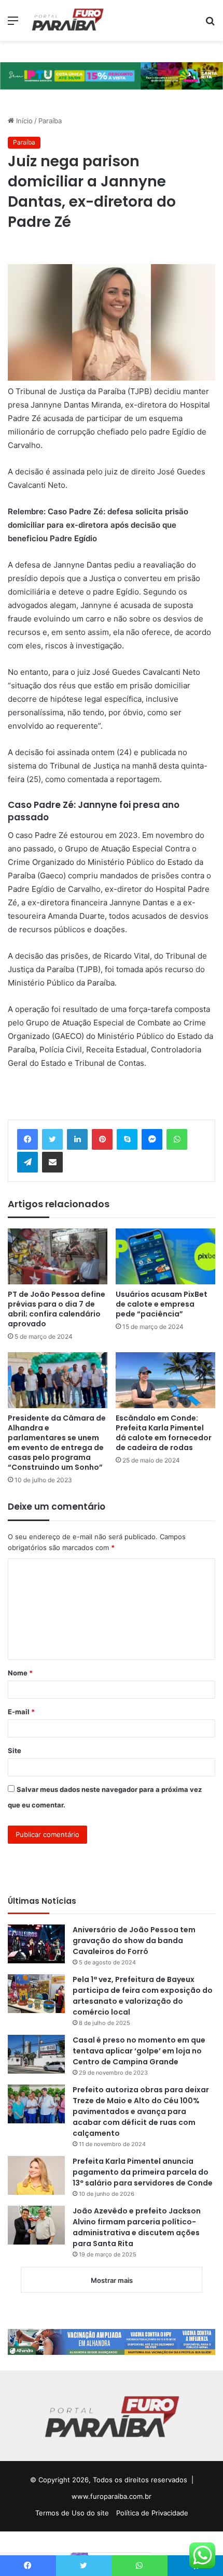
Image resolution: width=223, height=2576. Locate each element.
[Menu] (13, 24)
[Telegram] (27, 1162)
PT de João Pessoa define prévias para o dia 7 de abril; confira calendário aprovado (57, 1309)
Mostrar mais (112, 2280)
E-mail (21, 1712)
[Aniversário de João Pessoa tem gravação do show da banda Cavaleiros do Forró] (36, 1944)
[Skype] (127, 1139)
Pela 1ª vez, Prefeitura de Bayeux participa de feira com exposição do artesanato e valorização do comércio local (143, 1996)
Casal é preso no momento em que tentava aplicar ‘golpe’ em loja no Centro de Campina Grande (139, 2051)
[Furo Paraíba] (67, 20)
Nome (20, 1673)
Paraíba (50, 121)
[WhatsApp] (177, 1139)
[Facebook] (27, 1139)
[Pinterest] (102, 1139)
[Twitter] (52, 1139)
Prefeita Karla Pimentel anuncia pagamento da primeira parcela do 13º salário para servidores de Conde (143, 2172)
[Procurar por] (210, 24)
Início (23, 121)
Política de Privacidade (152, 2513)
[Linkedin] (77, 1139)
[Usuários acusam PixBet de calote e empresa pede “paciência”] (165, 1256)
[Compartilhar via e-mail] (52, 1162)
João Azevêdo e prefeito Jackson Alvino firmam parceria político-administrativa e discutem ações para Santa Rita (137, 2227)
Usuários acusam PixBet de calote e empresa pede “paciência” (162, 1304)
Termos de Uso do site (72, 2513)
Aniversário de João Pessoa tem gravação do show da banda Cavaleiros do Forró (134, 1941)
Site (15, 1750)
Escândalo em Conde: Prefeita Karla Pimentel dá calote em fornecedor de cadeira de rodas (164, 1433)
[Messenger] (152, 1139)
